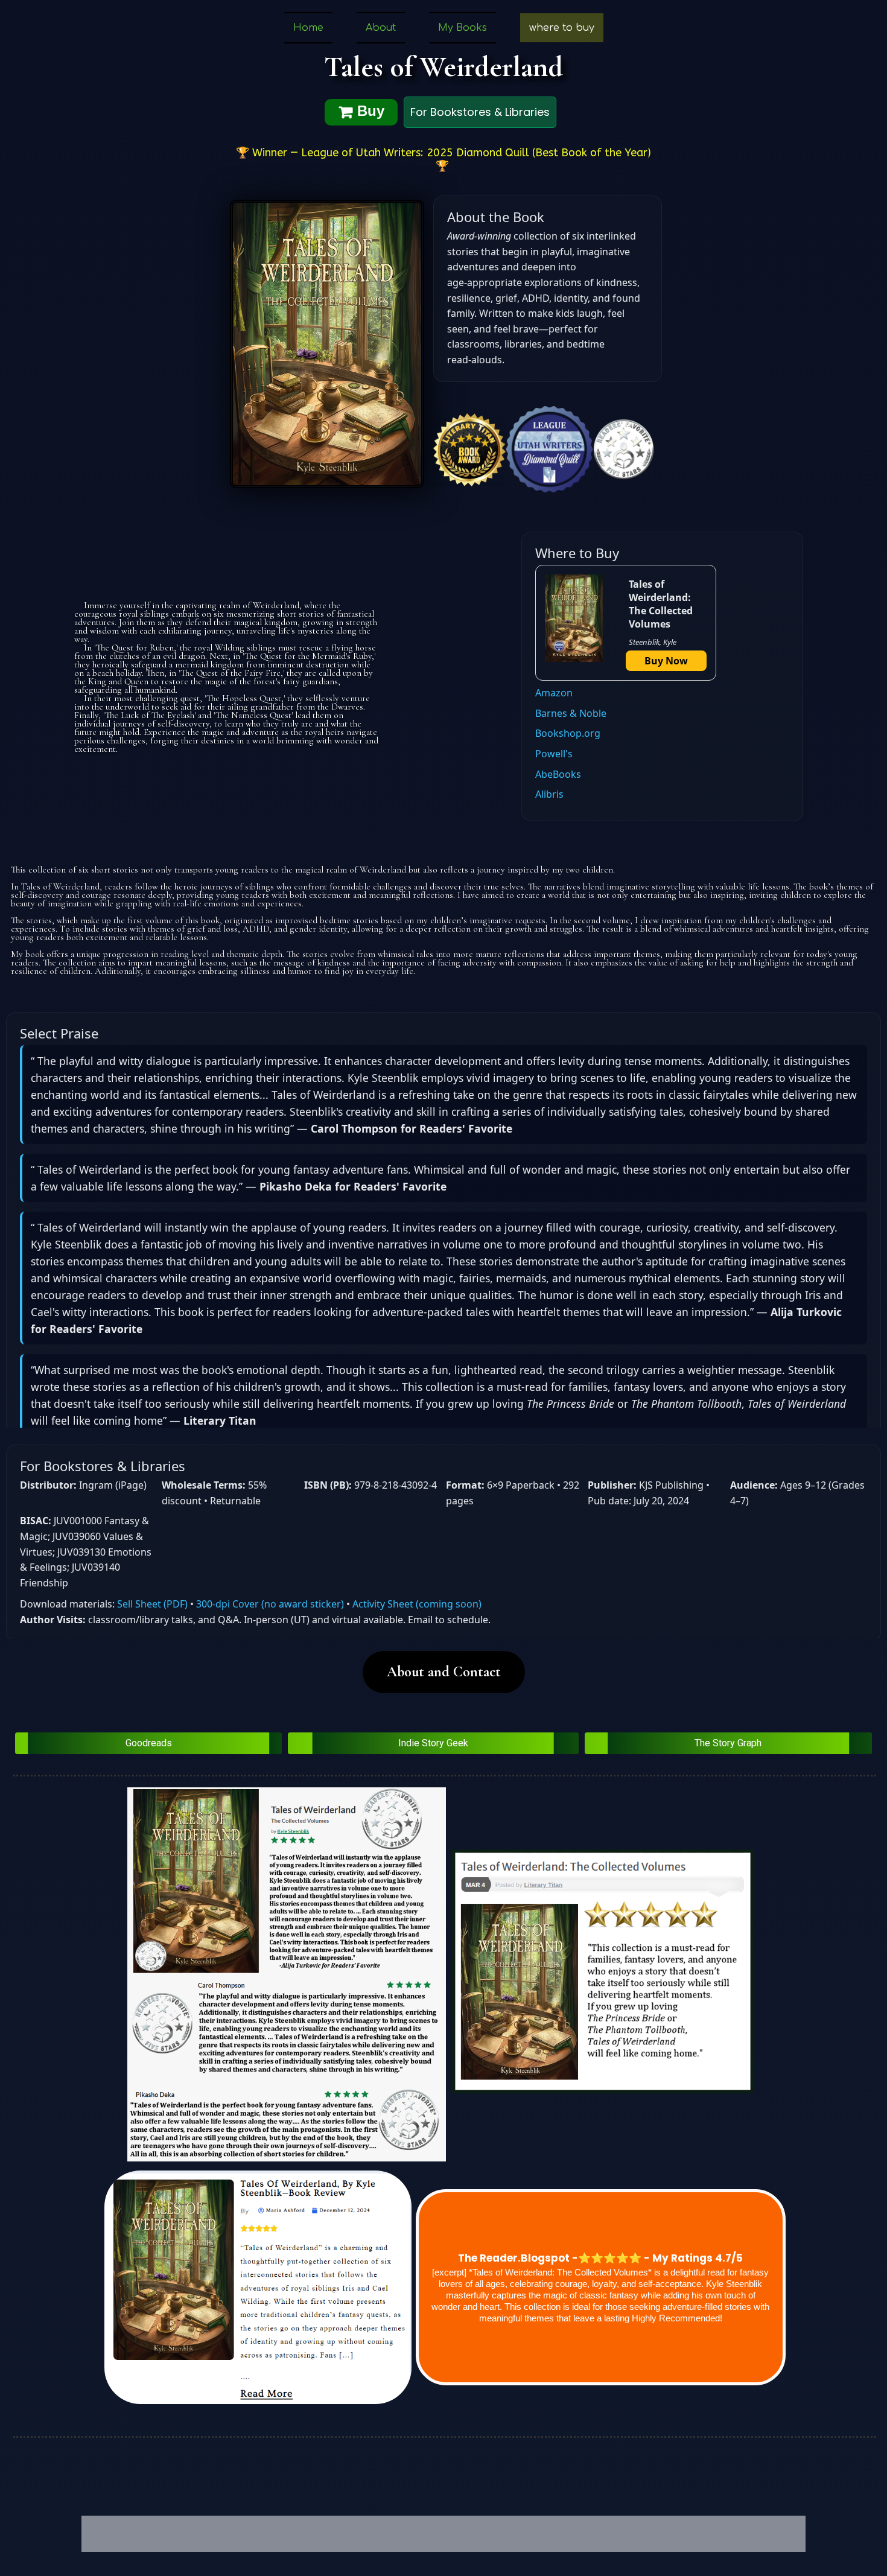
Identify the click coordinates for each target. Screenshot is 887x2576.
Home (308, 28)
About (381, 28)
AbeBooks (558, 774)
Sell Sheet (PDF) (152, 1604)
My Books (463, 28)
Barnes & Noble (571, 713)
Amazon (554, 693)
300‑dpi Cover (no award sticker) (270, 1604)
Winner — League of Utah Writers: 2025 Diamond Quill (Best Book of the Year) (452, 153)
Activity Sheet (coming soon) (417, 1604)
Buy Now (666, 661)
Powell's (554, 754)
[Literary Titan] (603, 1971)
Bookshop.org (568, 733)
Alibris (549, 794)
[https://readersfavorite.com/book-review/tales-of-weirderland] (287, 1974)
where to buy (562, 28)
